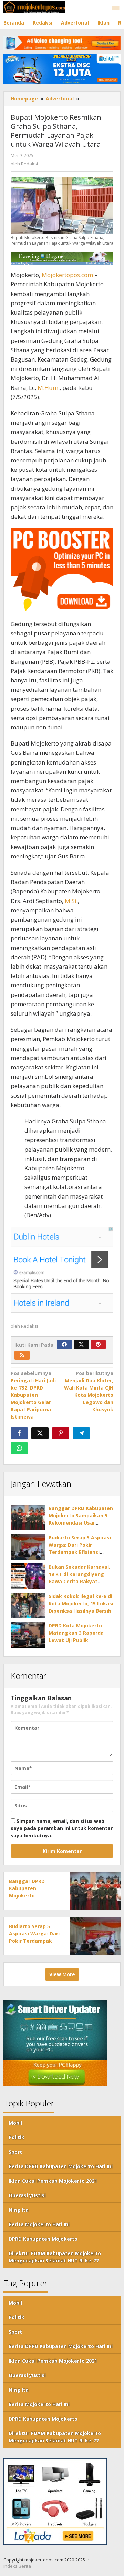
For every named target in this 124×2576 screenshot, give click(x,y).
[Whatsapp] (19, 1448)
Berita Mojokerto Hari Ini (39, 2224)
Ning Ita (19, 2210)
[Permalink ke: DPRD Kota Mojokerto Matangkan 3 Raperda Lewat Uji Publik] (28, 1635)
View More (62, 1974)
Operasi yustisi (27, 2195)
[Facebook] (64, 1345)
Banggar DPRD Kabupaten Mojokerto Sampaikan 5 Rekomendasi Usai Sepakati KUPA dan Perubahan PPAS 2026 (81, 1523)
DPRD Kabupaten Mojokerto (43, 2239)
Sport (15, 2152)
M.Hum (48, 388)
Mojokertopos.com (67, 275)
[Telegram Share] (81, 1433)
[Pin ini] (61, 1433)
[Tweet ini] (40, 1433)
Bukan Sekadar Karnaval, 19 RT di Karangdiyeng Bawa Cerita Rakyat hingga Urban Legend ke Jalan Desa (79, 1581)
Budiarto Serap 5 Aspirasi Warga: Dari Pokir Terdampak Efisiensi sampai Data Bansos (34, 1941)
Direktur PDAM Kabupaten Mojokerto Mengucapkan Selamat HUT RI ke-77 (55, 2257)
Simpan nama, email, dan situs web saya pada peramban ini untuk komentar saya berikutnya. (62, 1828)
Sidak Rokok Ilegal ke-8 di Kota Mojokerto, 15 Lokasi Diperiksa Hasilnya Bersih (81, 1603)
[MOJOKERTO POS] (34, 7)
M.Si (71, 901)
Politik (17, 2137)
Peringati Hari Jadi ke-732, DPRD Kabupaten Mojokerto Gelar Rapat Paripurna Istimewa (33, 1395)
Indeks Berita (17, 2566)
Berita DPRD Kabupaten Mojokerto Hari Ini (61, 2166)
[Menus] (116, 8)
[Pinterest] (98, 1345)
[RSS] (22, 1355)
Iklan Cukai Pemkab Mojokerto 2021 (53, 2181)
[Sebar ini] (19, 1433)
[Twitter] (81, 1345)
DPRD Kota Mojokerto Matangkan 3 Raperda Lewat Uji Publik (76, 1633)
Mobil (15, 2123)
